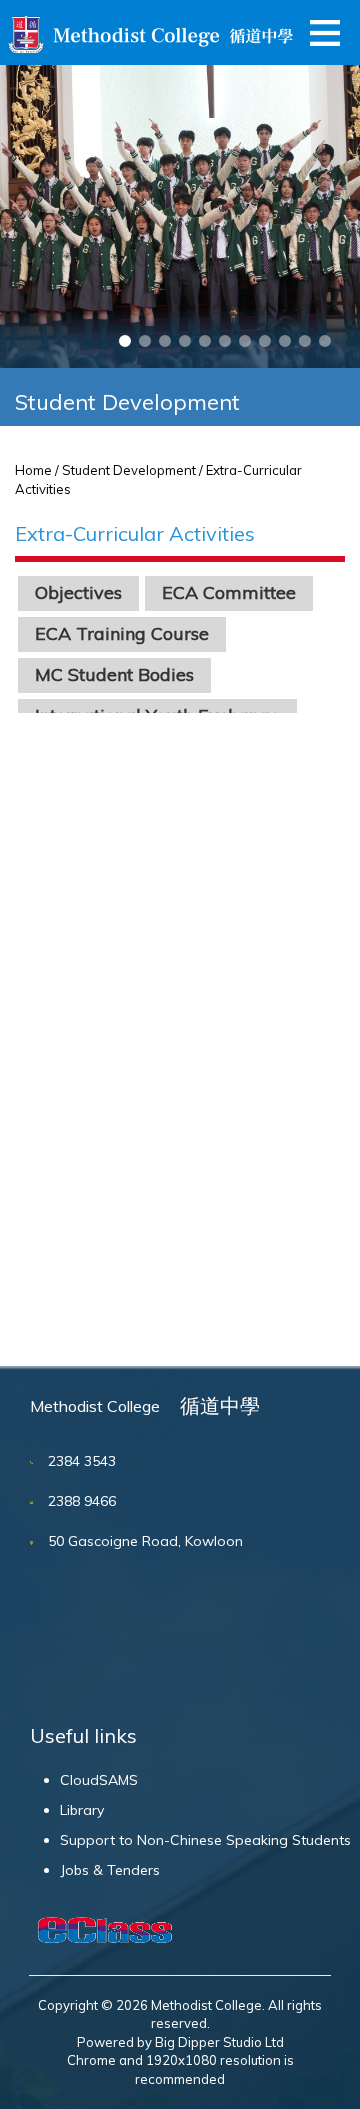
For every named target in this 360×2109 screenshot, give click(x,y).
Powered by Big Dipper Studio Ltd (180, 2042)
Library (82, 1810)
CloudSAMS (99, 1780)
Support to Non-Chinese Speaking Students (205, 1840)
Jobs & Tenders (110, 1870)
